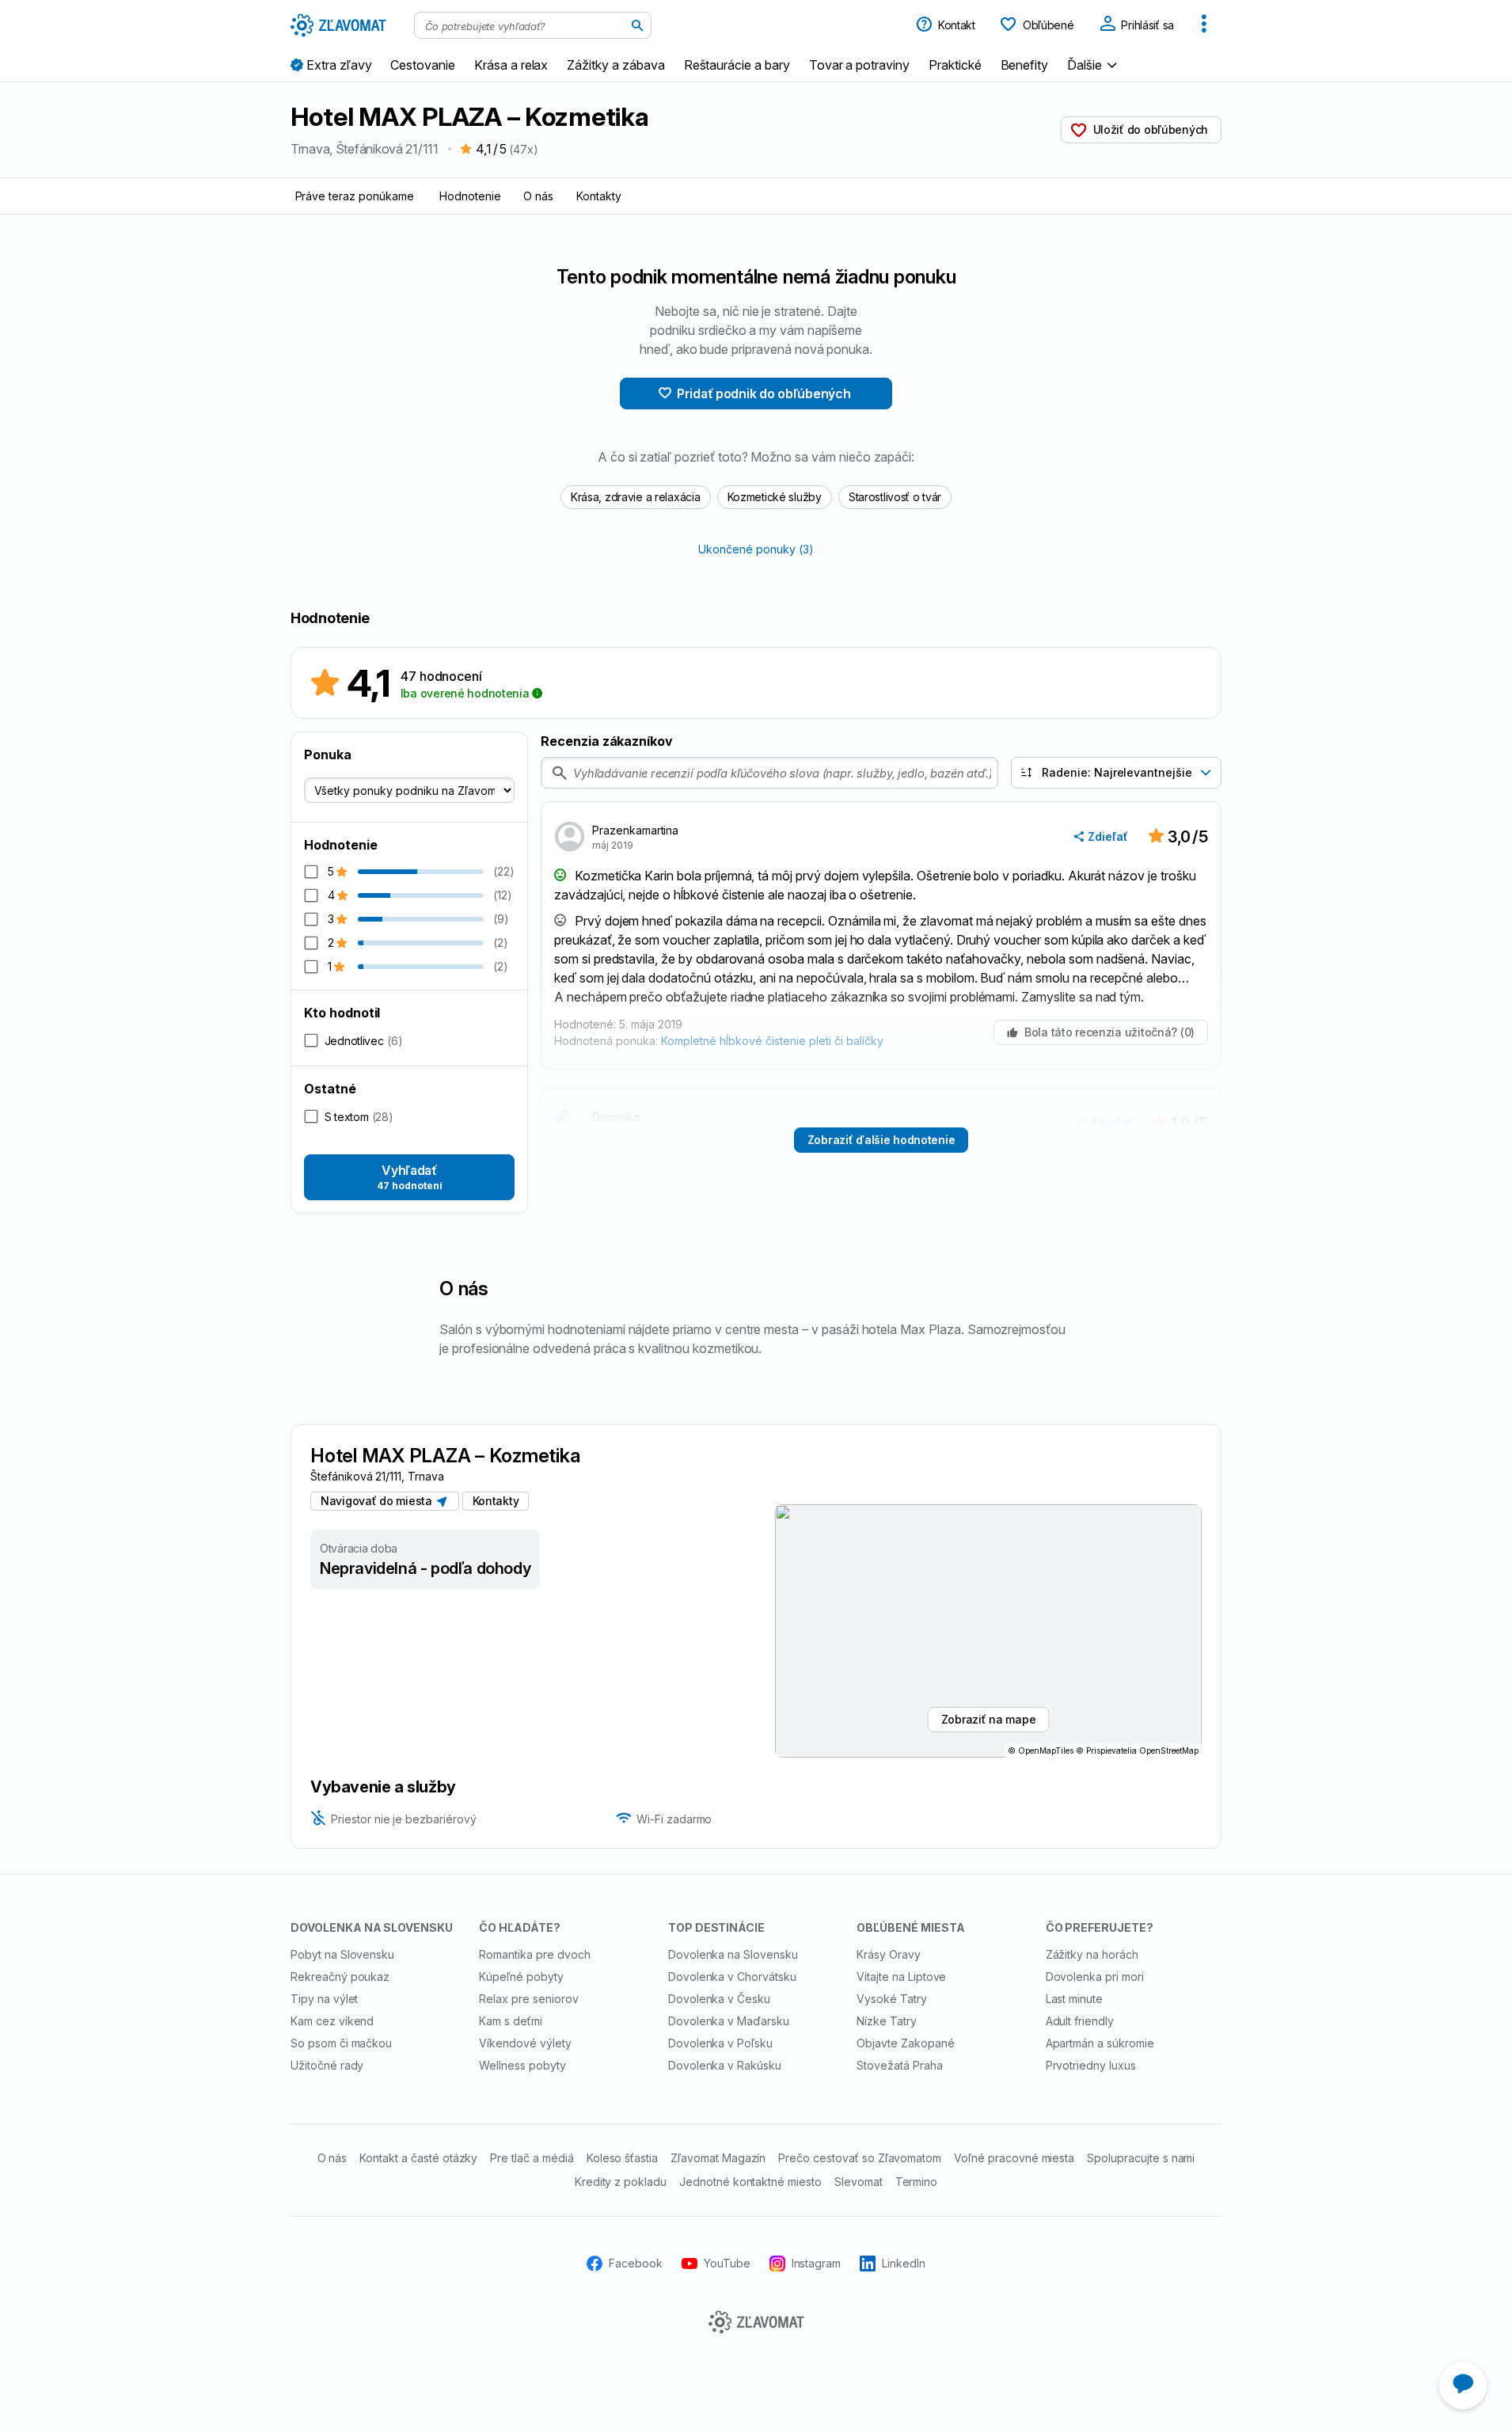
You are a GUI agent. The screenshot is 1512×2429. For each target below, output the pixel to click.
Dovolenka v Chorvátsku (732, 1977)
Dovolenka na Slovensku (733, 1954)
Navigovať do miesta (379, 1501)
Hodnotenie (470, 196)
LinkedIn (904, 2263)
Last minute (1075, 1999)
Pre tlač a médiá (532, 2158)
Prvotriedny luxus (1091, 2065)
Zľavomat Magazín (718, 2158)
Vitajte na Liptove (901, 1977)
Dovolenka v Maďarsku (729, 2021)
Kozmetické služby (775, 497)
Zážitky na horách (1092, 1954)
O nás (538, 196)
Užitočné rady (327, 2065)
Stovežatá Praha (899, 2065)
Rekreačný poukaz (340, 1977)
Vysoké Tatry (892, 1999)
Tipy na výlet (324, 1999)
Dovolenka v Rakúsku (725, 2065)
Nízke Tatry (887, 2021)
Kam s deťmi (511, 2021)
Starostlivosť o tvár (895, 497)
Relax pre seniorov (528, 1999)
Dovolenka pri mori (1095, 1977)
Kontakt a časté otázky (418, 2158)
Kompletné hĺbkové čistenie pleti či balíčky (772, 1041)
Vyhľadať (410, 1177)
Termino (917, 2182)
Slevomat (859, 2182)
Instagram (817, 2263)
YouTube (727, 2263)
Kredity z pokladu (621, 2182)
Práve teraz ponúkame (355, 196)
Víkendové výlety (525, 2043)
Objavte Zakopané (905, 2043)
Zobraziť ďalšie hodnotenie (881, 1140)
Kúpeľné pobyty (521, 1977)
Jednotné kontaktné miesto (750, 2182)
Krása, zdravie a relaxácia (636, 497)
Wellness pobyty (522, 2065)
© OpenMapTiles (1041, 1750)
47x (523, 149)
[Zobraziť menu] (1204, 25)
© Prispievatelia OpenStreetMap (1137, 1750)
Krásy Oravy (889, 1954)
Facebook (636, 2263)
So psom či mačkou (341, 2043)
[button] (1094, 65)
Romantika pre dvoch (534, 1954)
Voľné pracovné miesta (1014, 2158)
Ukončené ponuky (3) (756, 549)
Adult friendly (1080, 2021)
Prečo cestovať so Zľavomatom (860, 2158)
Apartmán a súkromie (1100, 2043)
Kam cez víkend (332, 2021)
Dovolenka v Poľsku (720, 2043)
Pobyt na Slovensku (342, 1954)
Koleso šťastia (622, 2158)
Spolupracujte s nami (1141, 2158)
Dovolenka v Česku (719, 1999)
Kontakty (599, 196)
